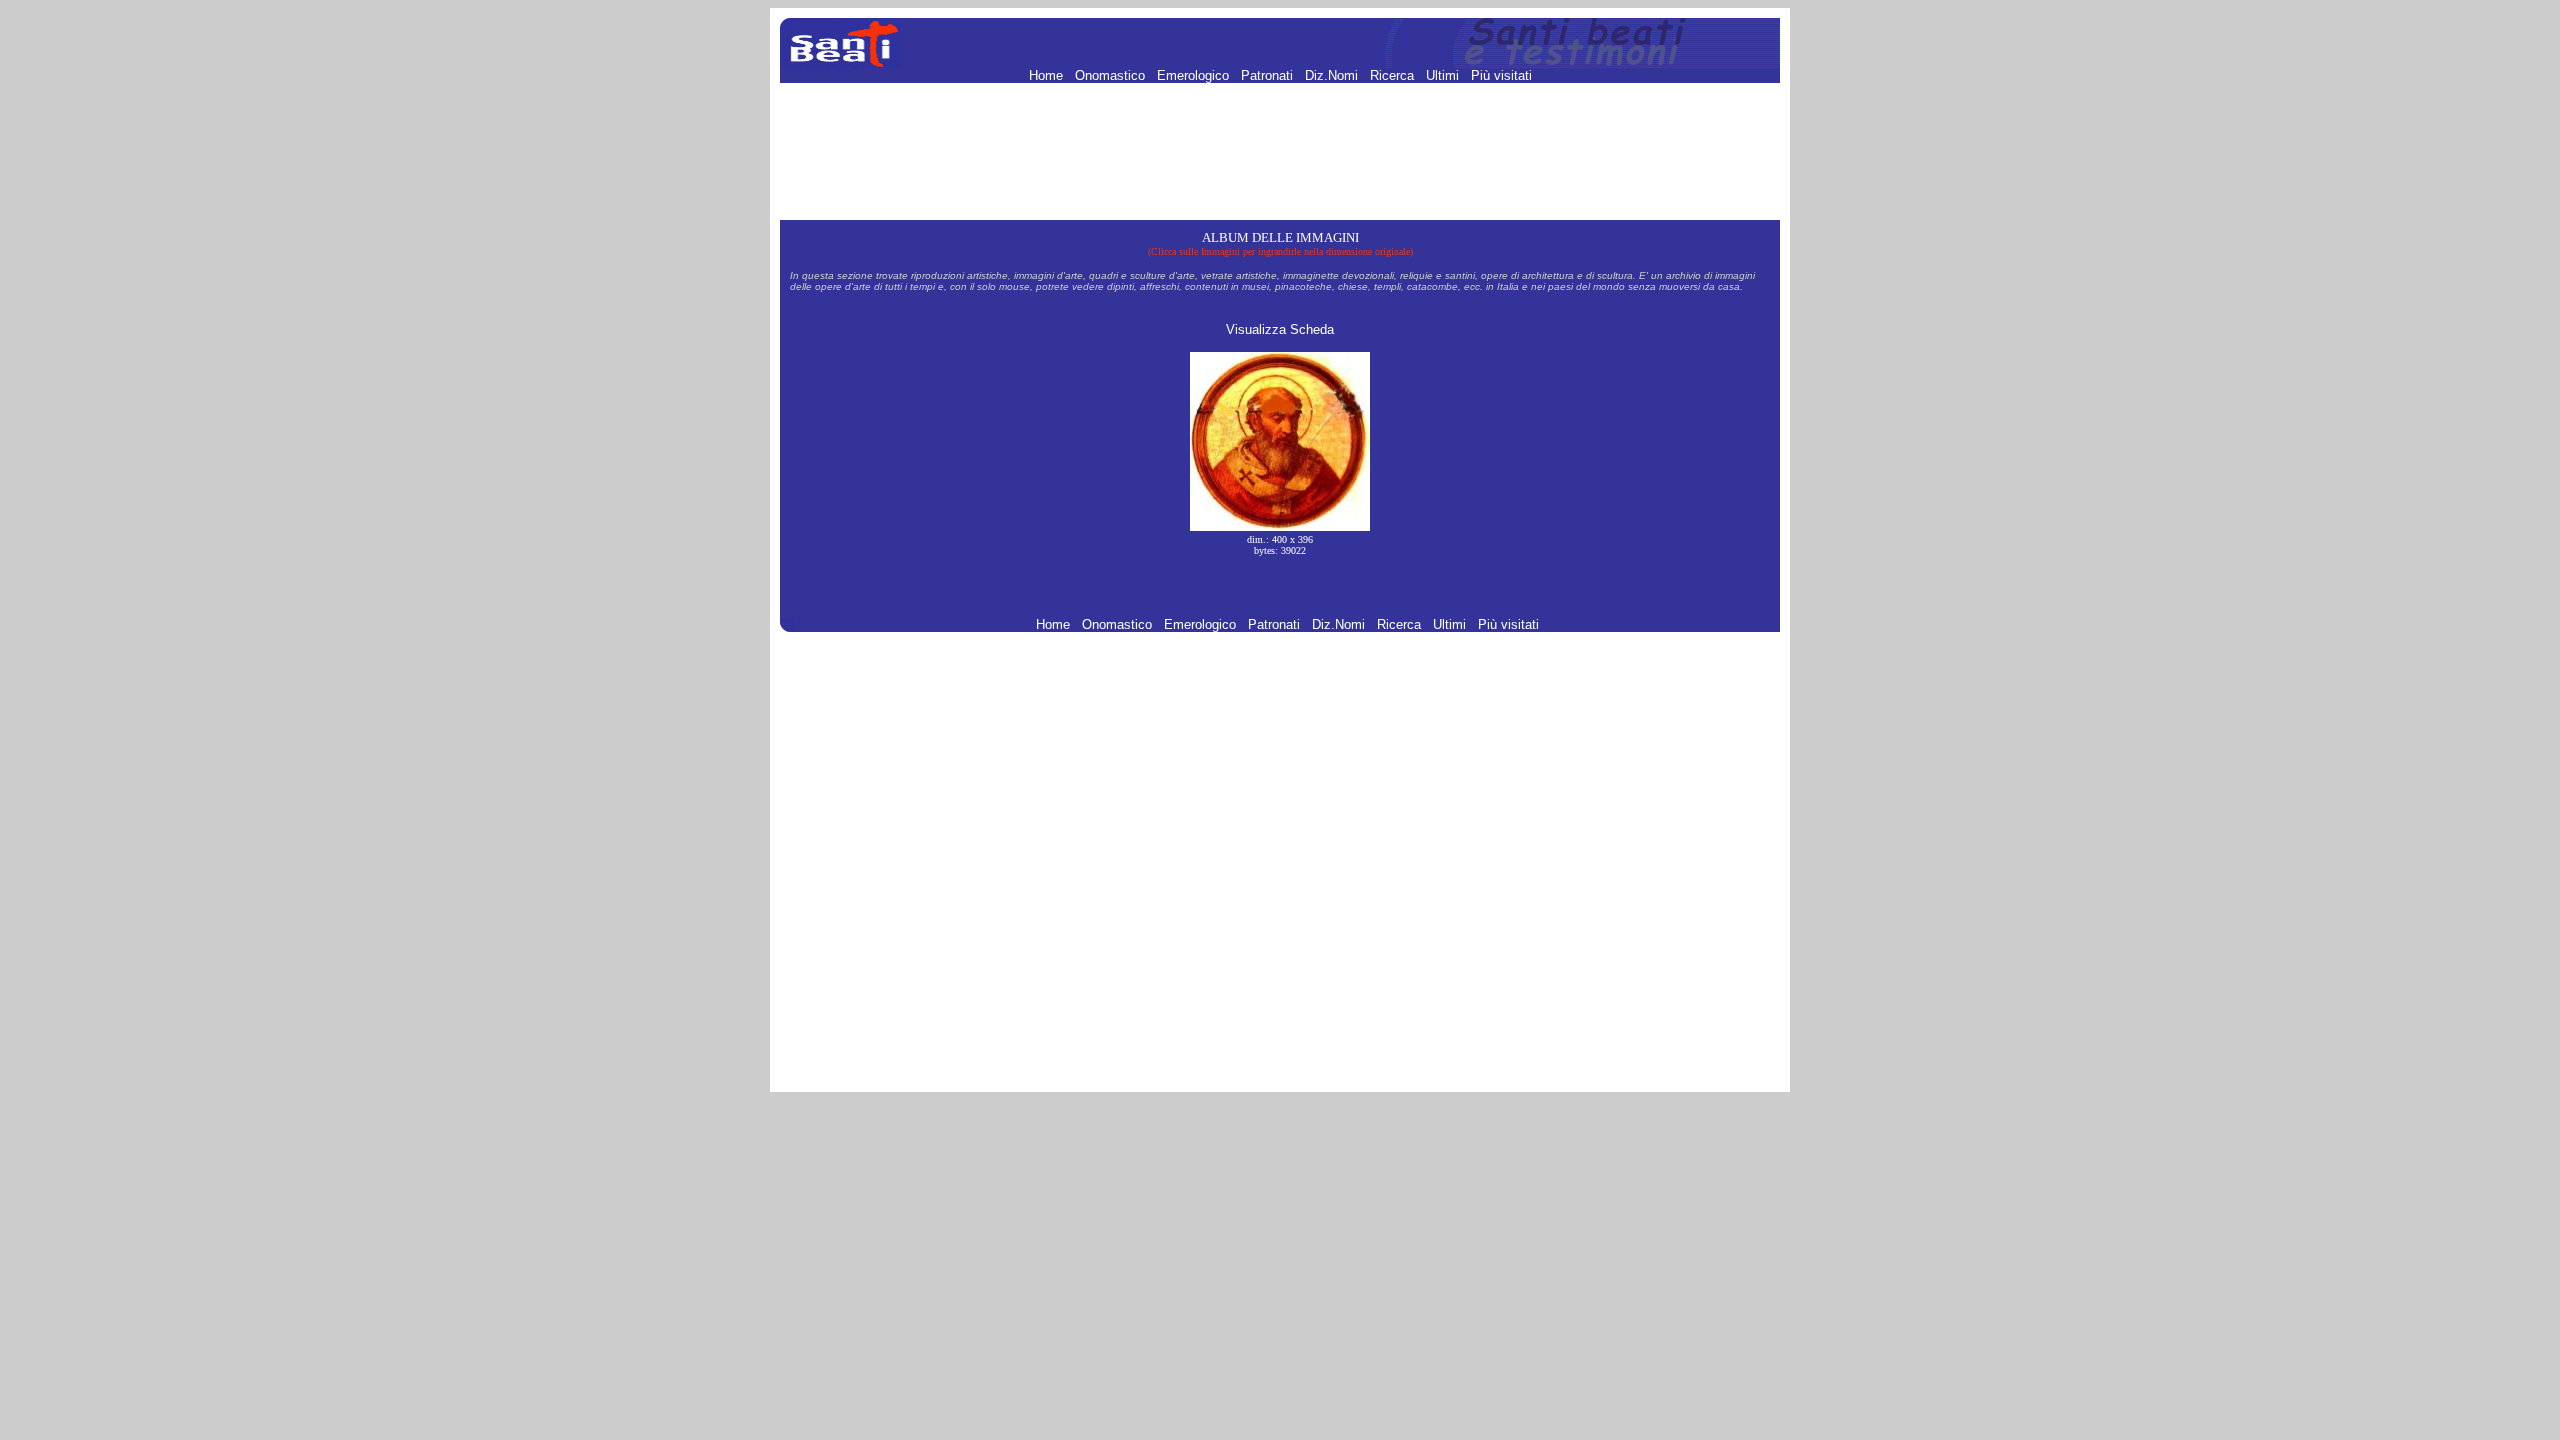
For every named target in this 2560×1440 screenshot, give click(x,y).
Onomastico (1112, 75)
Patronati (1269, 75)
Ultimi (1444, 75)
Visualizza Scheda (1280, 329)
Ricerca (1394, 75)
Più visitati (1501, 75)
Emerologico (1195, 75)
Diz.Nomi (1333, 75)
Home (1048, 75)
